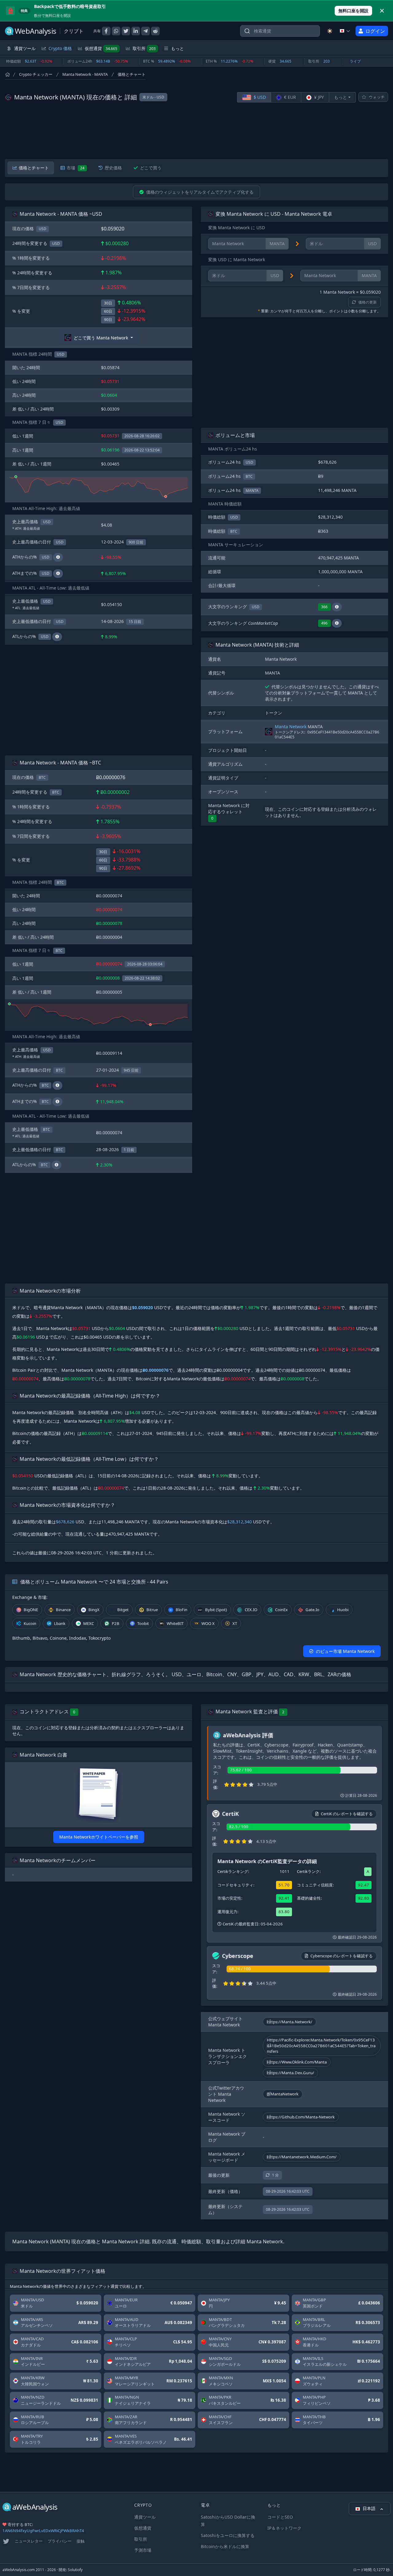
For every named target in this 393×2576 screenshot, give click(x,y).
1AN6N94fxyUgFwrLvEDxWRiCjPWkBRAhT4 (43, 2531)
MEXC (89, 1623)
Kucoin (30, 1623)
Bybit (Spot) (216, 1610)
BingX (94, 1610)
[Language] (345, 31)
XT (235, 1623)
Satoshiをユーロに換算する (228, 2535)
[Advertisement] (196, 131)
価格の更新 (368, 302)
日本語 (370, 2508)
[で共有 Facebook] (106, 31)
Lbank (60, 1623)
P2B (116, 1623)
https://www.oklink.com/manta (297, 2062)
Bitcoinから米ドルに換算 (225, 2546)
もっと (340, 97)
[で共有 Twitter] (126, 31)
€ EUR (289, 97)
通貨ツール (145, 2517)
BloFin (181, 1610)
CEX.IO (251, 1610)
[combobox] (280, 31)
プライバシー (60, 2541)
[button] (337, 607)
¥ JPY (318, 97)
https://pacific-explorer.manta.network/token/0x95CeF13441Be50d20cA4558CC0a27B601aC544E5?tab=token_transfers (321, 2046)
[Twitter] (6, 2541)
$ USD (259, 97)
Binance (63, 1610)
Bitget (123, 1610)
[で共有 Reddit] (155, 31)
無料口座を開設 (353, 11)
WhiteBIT (175, 1623)
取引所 (144, 48)
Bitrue (152, 1610)
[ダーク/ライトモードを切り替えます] (330, 31)
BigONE (31, 1610)
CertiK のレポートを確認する (347, 1814)
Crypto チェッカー (36, 74)
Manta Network (291, 727)
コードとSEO (280, 2517)
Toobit (143, 1623)
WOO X (208, 1623)
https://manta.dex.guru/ (290, 2073)
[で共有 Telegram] (146, 31)
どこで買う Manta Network (101, 338)
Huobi (343, 1610)
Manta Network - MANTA (85, 74)
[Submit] (247, 32)
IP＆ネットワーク (284, 2528)
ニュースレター (29, 2541)
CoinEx (281, 1610)
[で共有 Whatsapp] (116, 31)
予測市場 (143, 2550)
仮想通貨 (101, 48)
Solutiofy (75, 2570)
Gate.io (312, 1610)
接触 (80, 2541)
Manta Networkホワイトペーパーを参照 (99, 1837)
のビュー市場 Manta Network (345, 1651)
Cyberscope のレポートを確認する (342, 1956)
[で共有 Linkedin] (136, 31)
